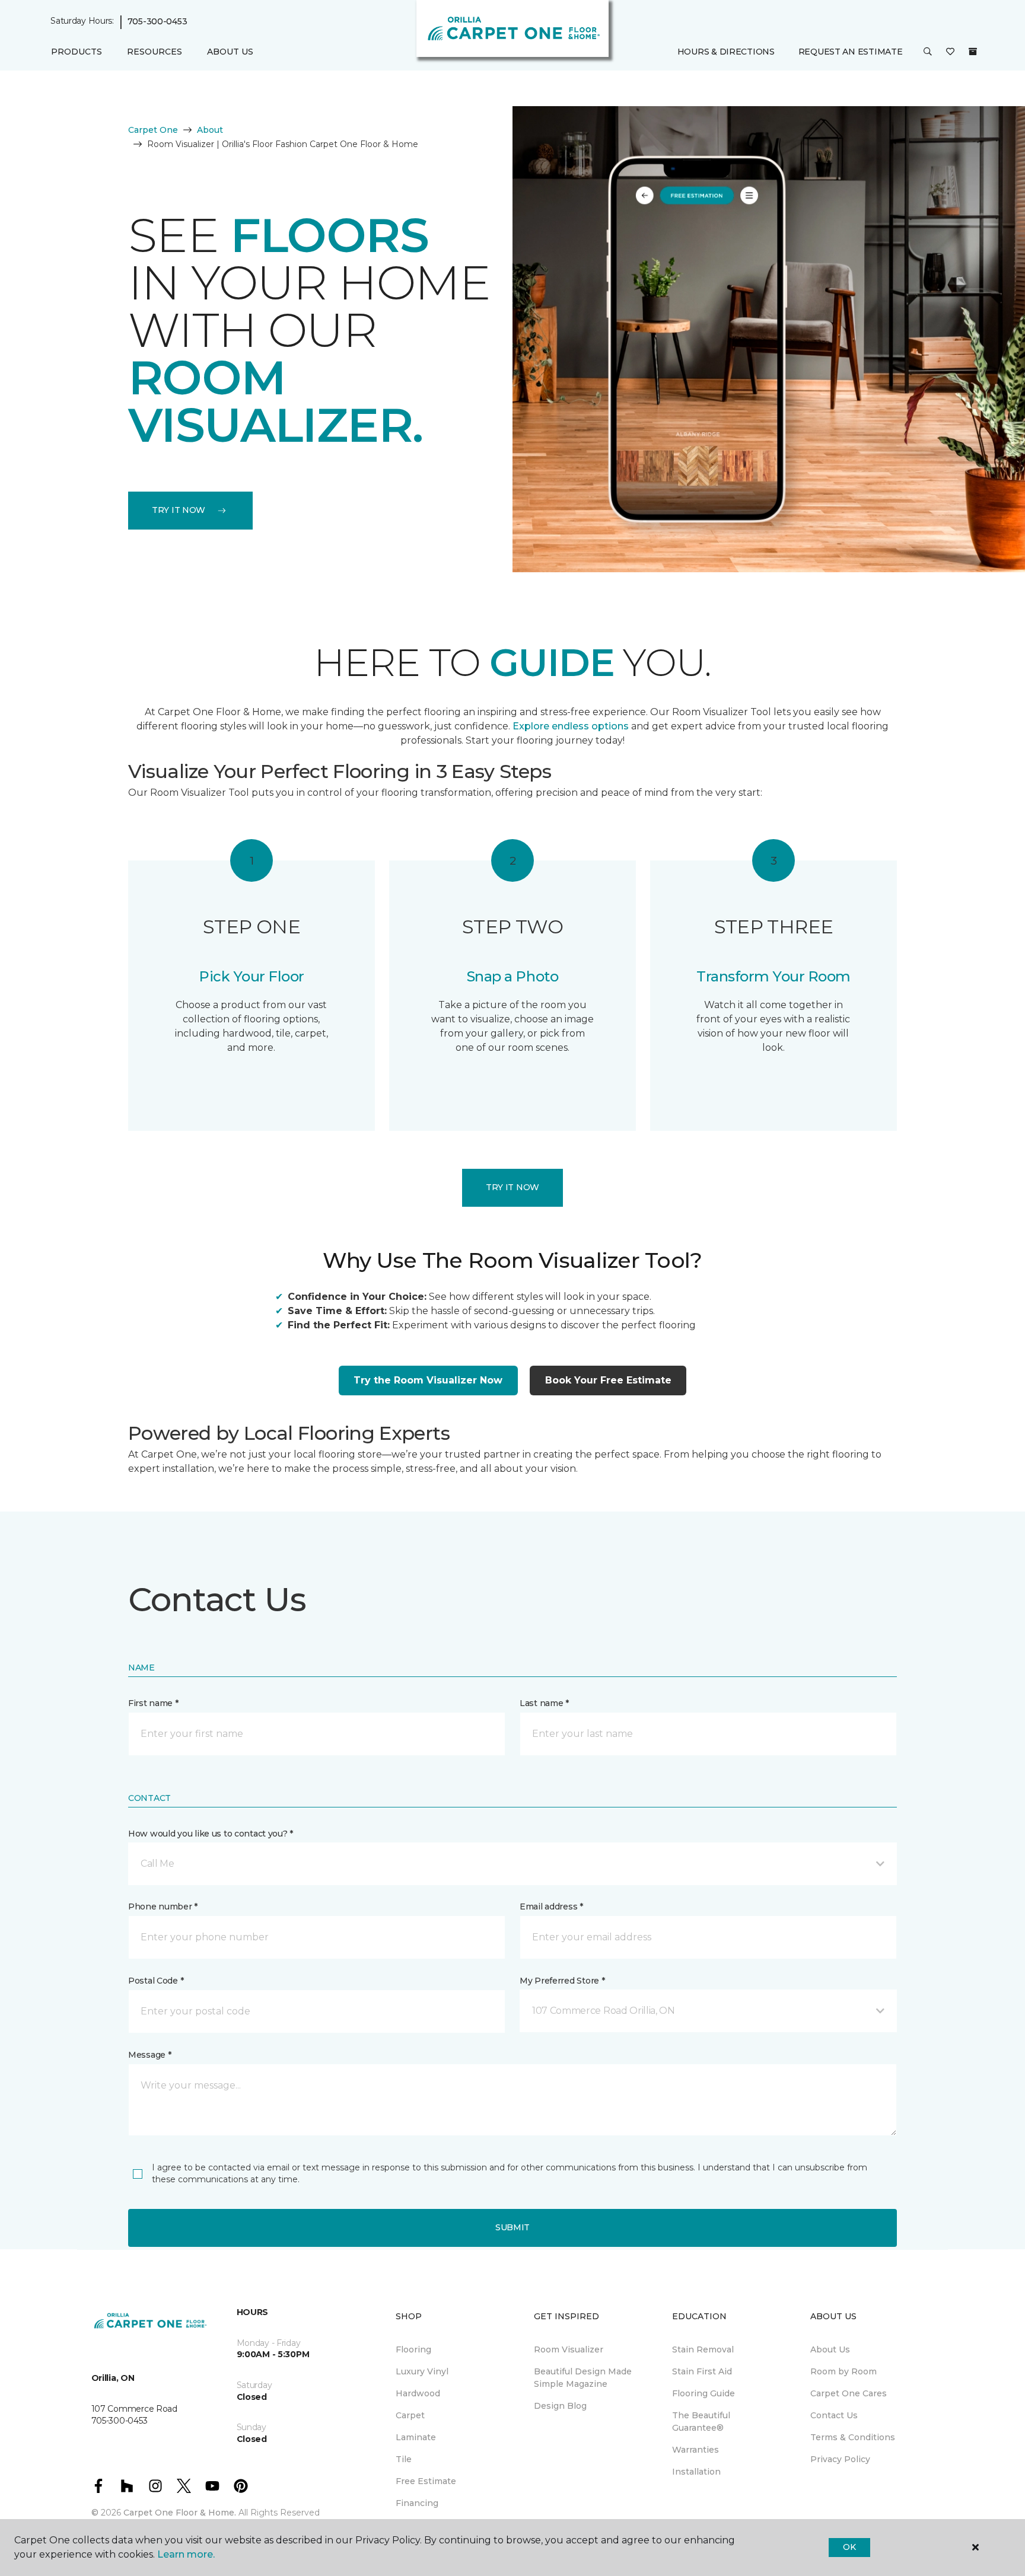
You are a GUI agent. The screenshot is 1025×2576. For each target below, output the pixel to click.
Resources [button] (155, 52)
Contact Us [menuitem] (834, 2415)
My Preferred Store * (562, 1981)
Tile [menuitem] (404, 2459)
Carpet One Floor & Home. (180, 2513)
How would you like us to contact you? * (211, 1834)
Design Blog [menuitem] (560, 2406)
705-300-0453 (157, 21)
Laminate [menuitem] (416, 2437)
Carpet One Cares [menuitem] (849, 2393)
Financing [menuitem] (417, 2503)
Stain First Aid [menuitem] (702, 2371)
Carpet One (153, 130)
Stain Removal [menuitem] (703, 2349)
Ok (849, 2547)
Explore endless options (571, 726)
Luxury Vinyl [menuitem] (422, 2371)
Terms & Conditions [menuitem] (853, 2437)
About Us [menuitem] (830, 2349)
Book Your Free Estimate (608, 1380)
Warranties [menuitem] (695, 2450)
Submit (512, 2227)
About (210, 130)
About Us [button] (230, 52)
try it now (179, 510)
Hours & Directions (726, 52)
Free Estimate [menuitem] (426, 2481)
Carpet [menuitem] (410, 2415)
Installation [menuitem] (696, 2472)
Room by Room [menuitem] (843, 2371)
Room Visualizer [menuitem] (569, 2349)
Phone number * (163, 1907)
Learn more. (186, 2554)
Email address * (551, 1907)
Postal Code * (156, 1981)
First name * (153, 1703)
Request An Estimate (851, 52)
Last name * (544, 1703)
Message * (149, 2055)
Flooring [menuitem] (413, 2349)
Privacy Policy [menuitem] (840, 2459)
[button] (928, 52)
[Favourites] (950, 52)
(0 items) (973, 52)
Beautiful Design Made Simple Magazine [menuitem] (583, 2378)
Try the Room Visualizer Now (428, 1380)
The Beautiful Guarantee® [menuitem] (701, 2422)
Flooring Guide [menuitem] (704, 2393)
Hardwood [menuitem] (418, 2393)
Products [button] (77, 52)
